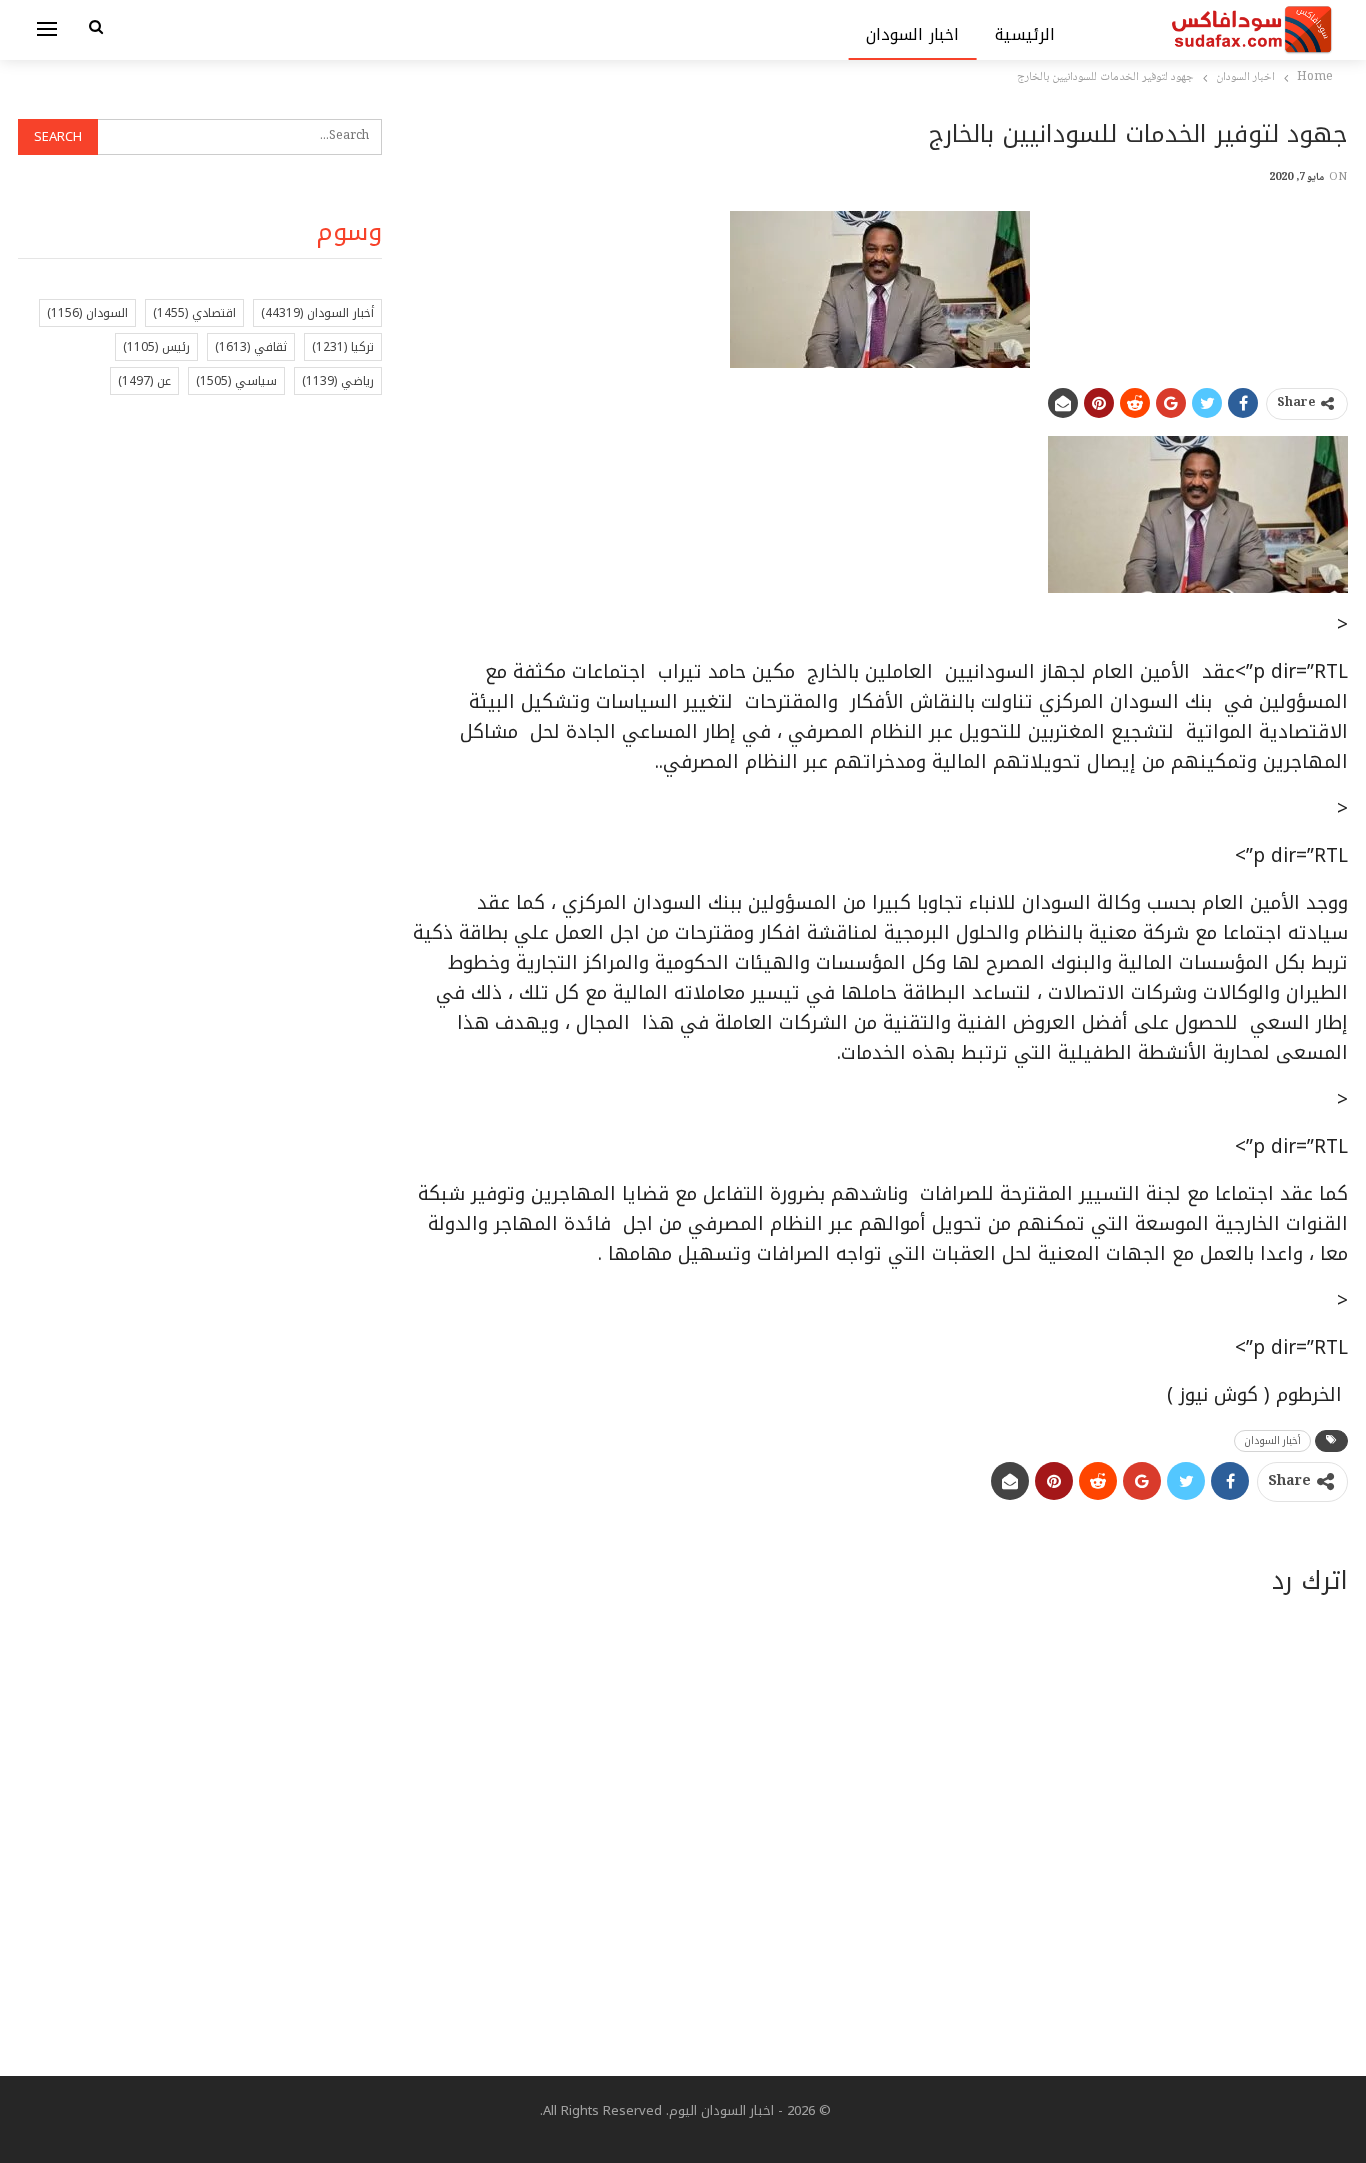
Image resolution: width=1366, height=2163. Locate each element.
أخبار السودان (1272, 1440)
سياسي (236, 381)
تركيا (343, 347)
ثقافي (251, 347)
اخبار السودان (912, 34)
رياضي (338, 381)
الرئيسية (1025, 34)
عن (144, 381)
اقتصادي (194, 313)
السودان (87, 313)
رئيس (156, 347)
